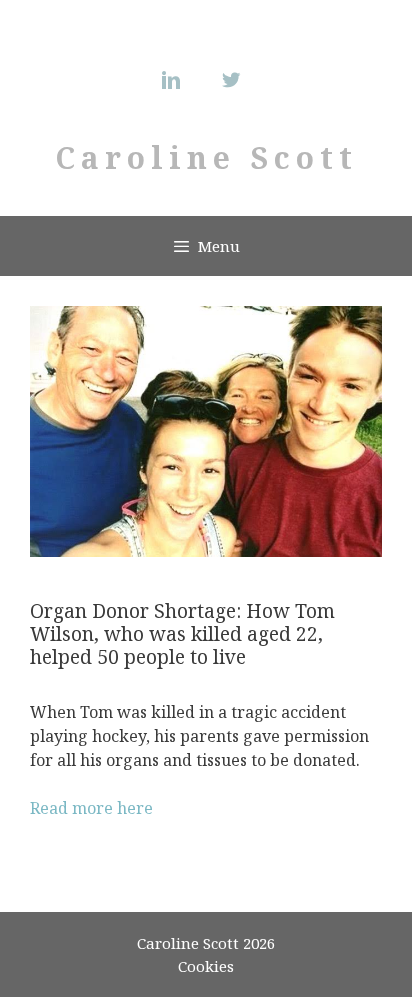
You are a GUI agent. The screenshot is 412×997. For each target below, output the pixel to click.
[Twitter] (236, 80)
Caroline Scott (206, 157)
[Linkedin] (176, 80)
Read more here (91, 808)
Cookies (206, 966)
